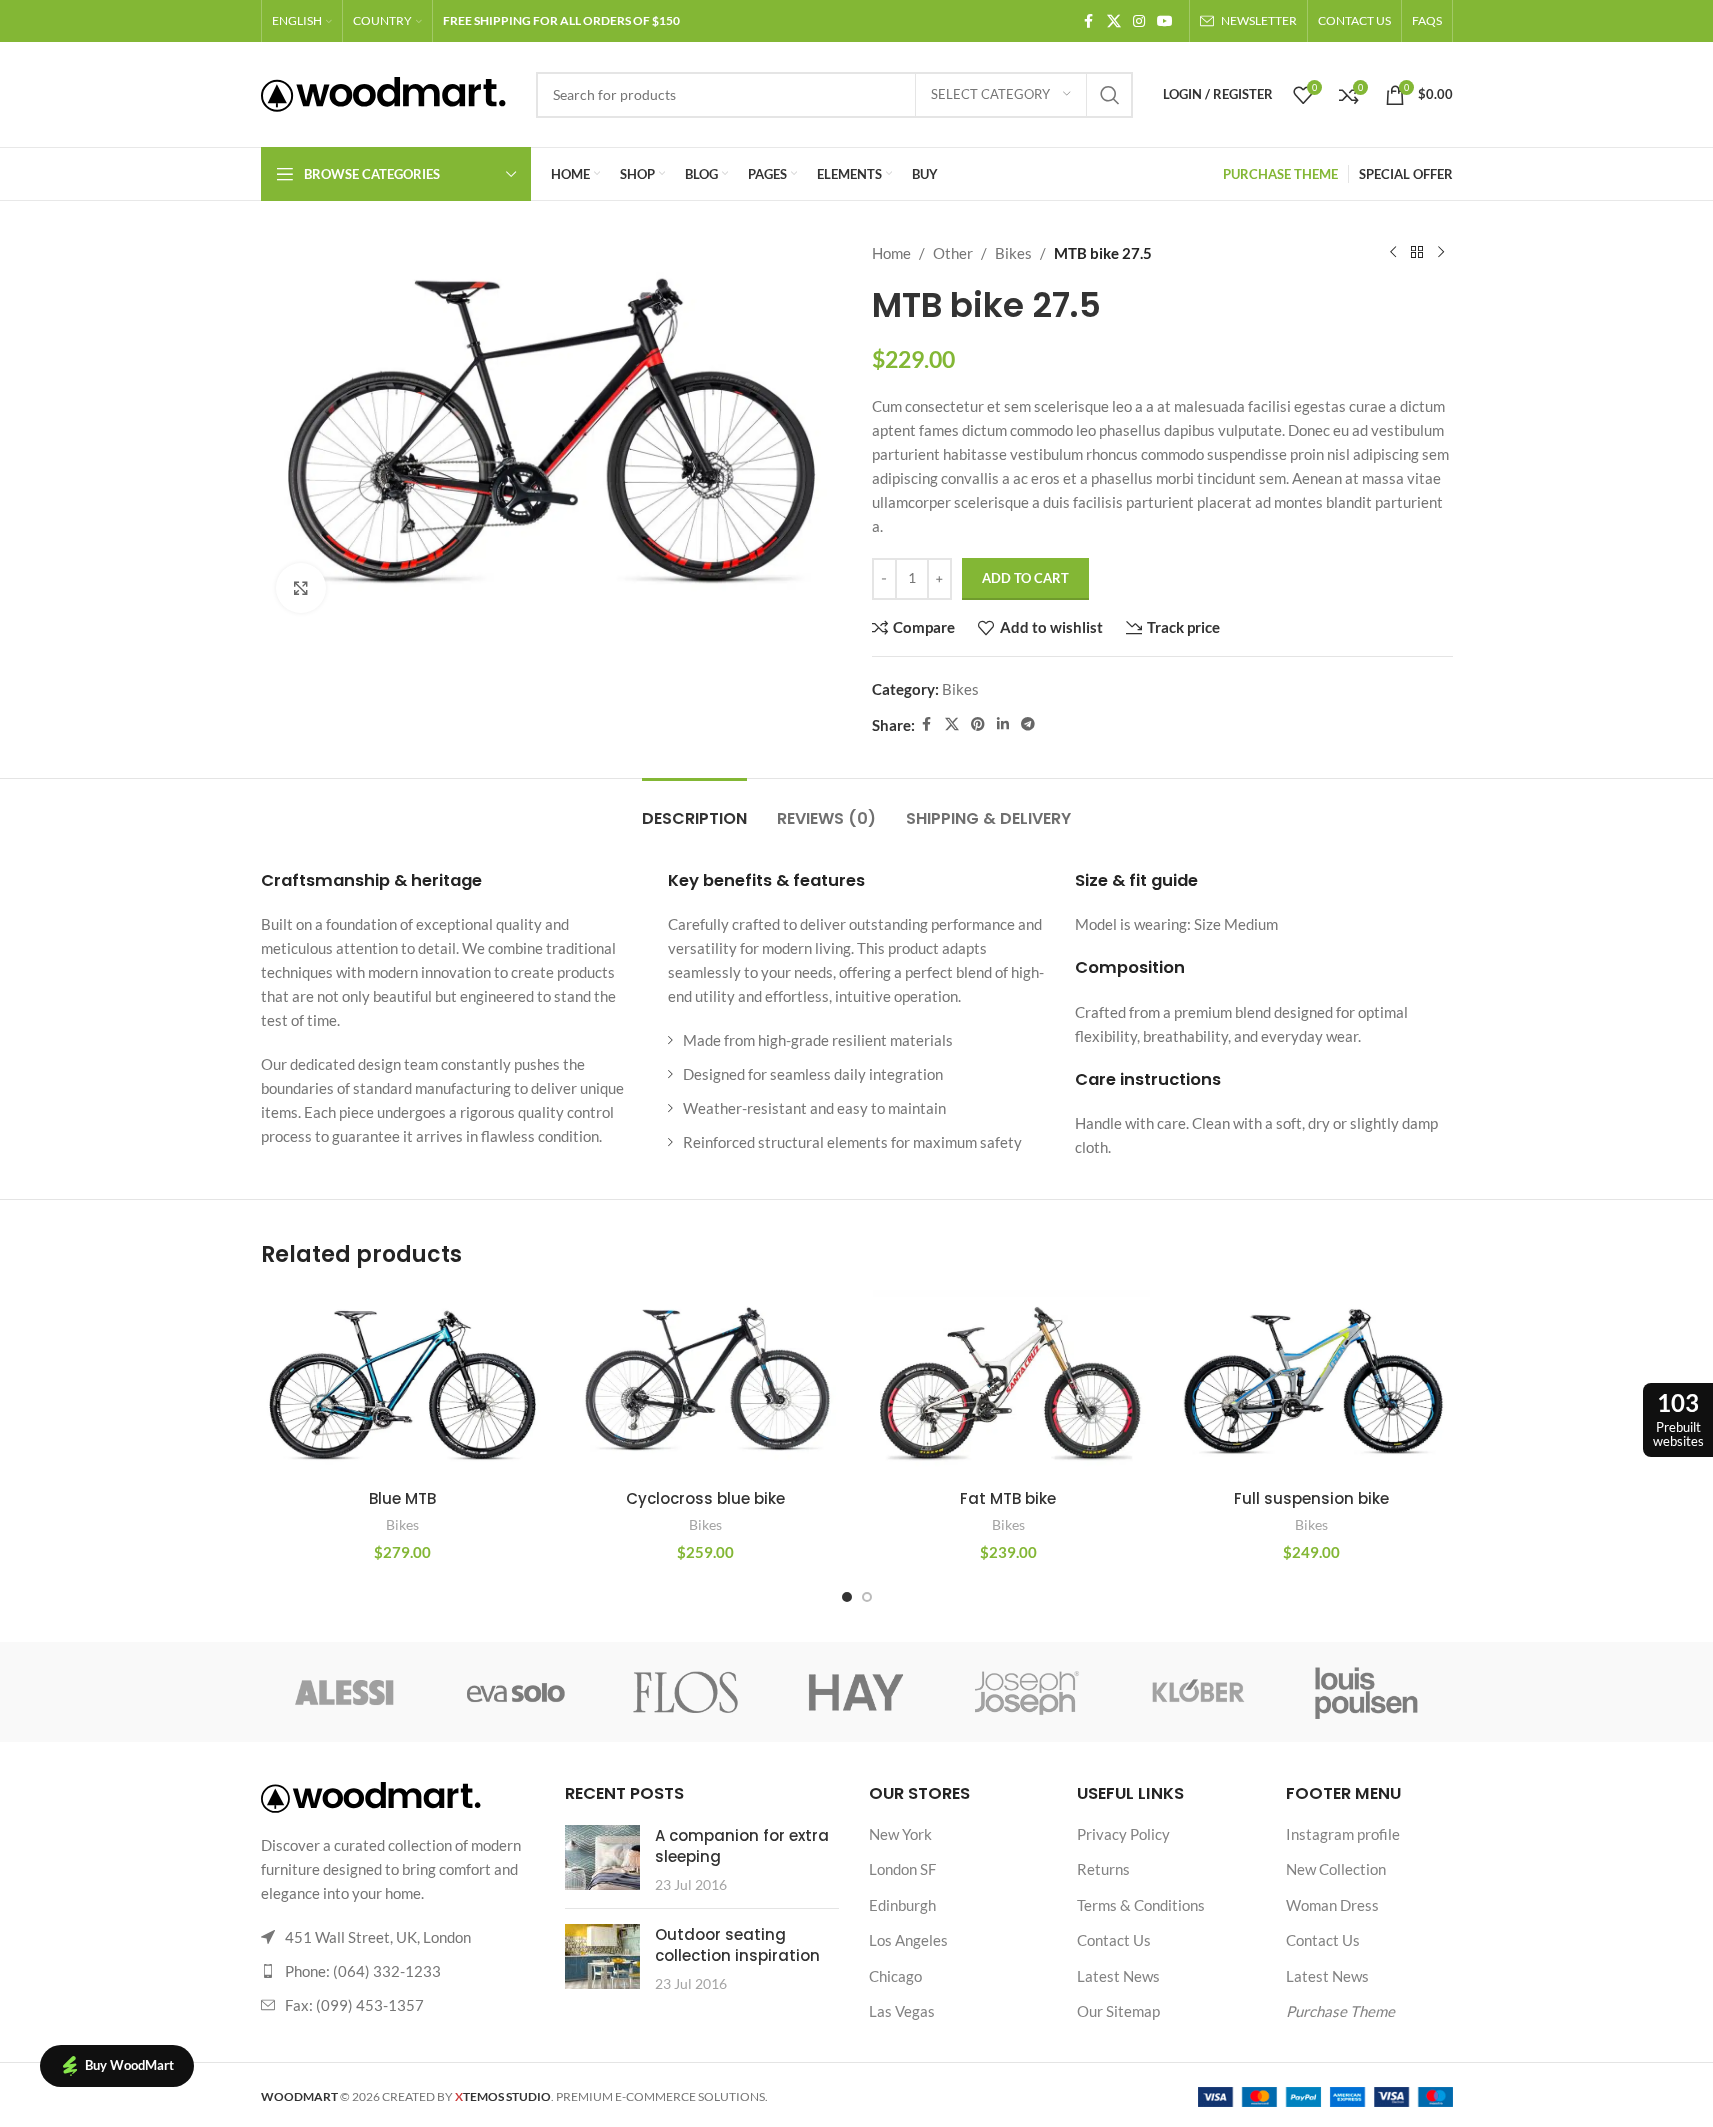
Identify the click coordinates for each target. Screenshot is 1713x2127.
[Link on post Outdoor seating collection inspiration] (602, 1956)
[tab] (694, 808)
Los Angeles (908, 1940)
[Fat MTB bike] (1008, 1384)
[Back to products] (1417, 253)
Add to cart (1025, 578)
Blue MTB (402, 1498)
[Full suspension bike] (1311, 1384)
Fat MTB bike (1008, 1498)
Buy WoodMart (129, 2065)
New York (900, 1834)
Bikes (1013, 253)
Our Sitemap (1118, 2011)
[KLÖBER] (1197, 1692)
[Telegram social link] (1028, 724)
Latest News (1118, 1976)
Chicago (895, 1976)
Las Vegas (902, 2011)
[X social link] (1114, 21)
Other (953, 253)
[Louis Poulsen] (1367, 1692)
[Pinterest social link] (978, 724)
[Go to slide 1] (847, 1597)
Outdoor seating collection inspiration (737, 1945)
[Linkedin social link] (1003, 724)
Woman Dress (1332, 1905)
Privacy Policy (1123, 1834)
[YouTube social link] (1165, 21)
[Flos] (686, 1692)
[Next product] (1441, 253)
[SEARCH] (1110, 95)
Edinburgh (902, 1905)
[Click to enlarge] (301, 588)
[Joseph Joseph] (1027, 1692)
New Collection (1336, 1869)
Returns (1103, 1869)
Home (891, 253)
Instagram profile (1343, 1834)
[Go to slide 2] (867, 1597)
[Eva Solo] (516, 1692)
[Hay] (856, 1692)
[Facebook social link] (1089, 21)
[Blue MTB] (402, 1384)
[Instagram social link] (1139, 21)
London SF (902, 1869)
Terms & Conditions (1141, 1905)
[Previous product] (1393, 253)
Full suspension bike (1311, 1498)
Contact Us (1114, 1940)
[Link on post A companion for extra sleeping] (602, 1857)
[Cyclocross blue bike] (705, 1384)
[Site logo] (383, 92)
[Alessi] (346, 1692)
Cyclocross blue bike (705, 1498)
